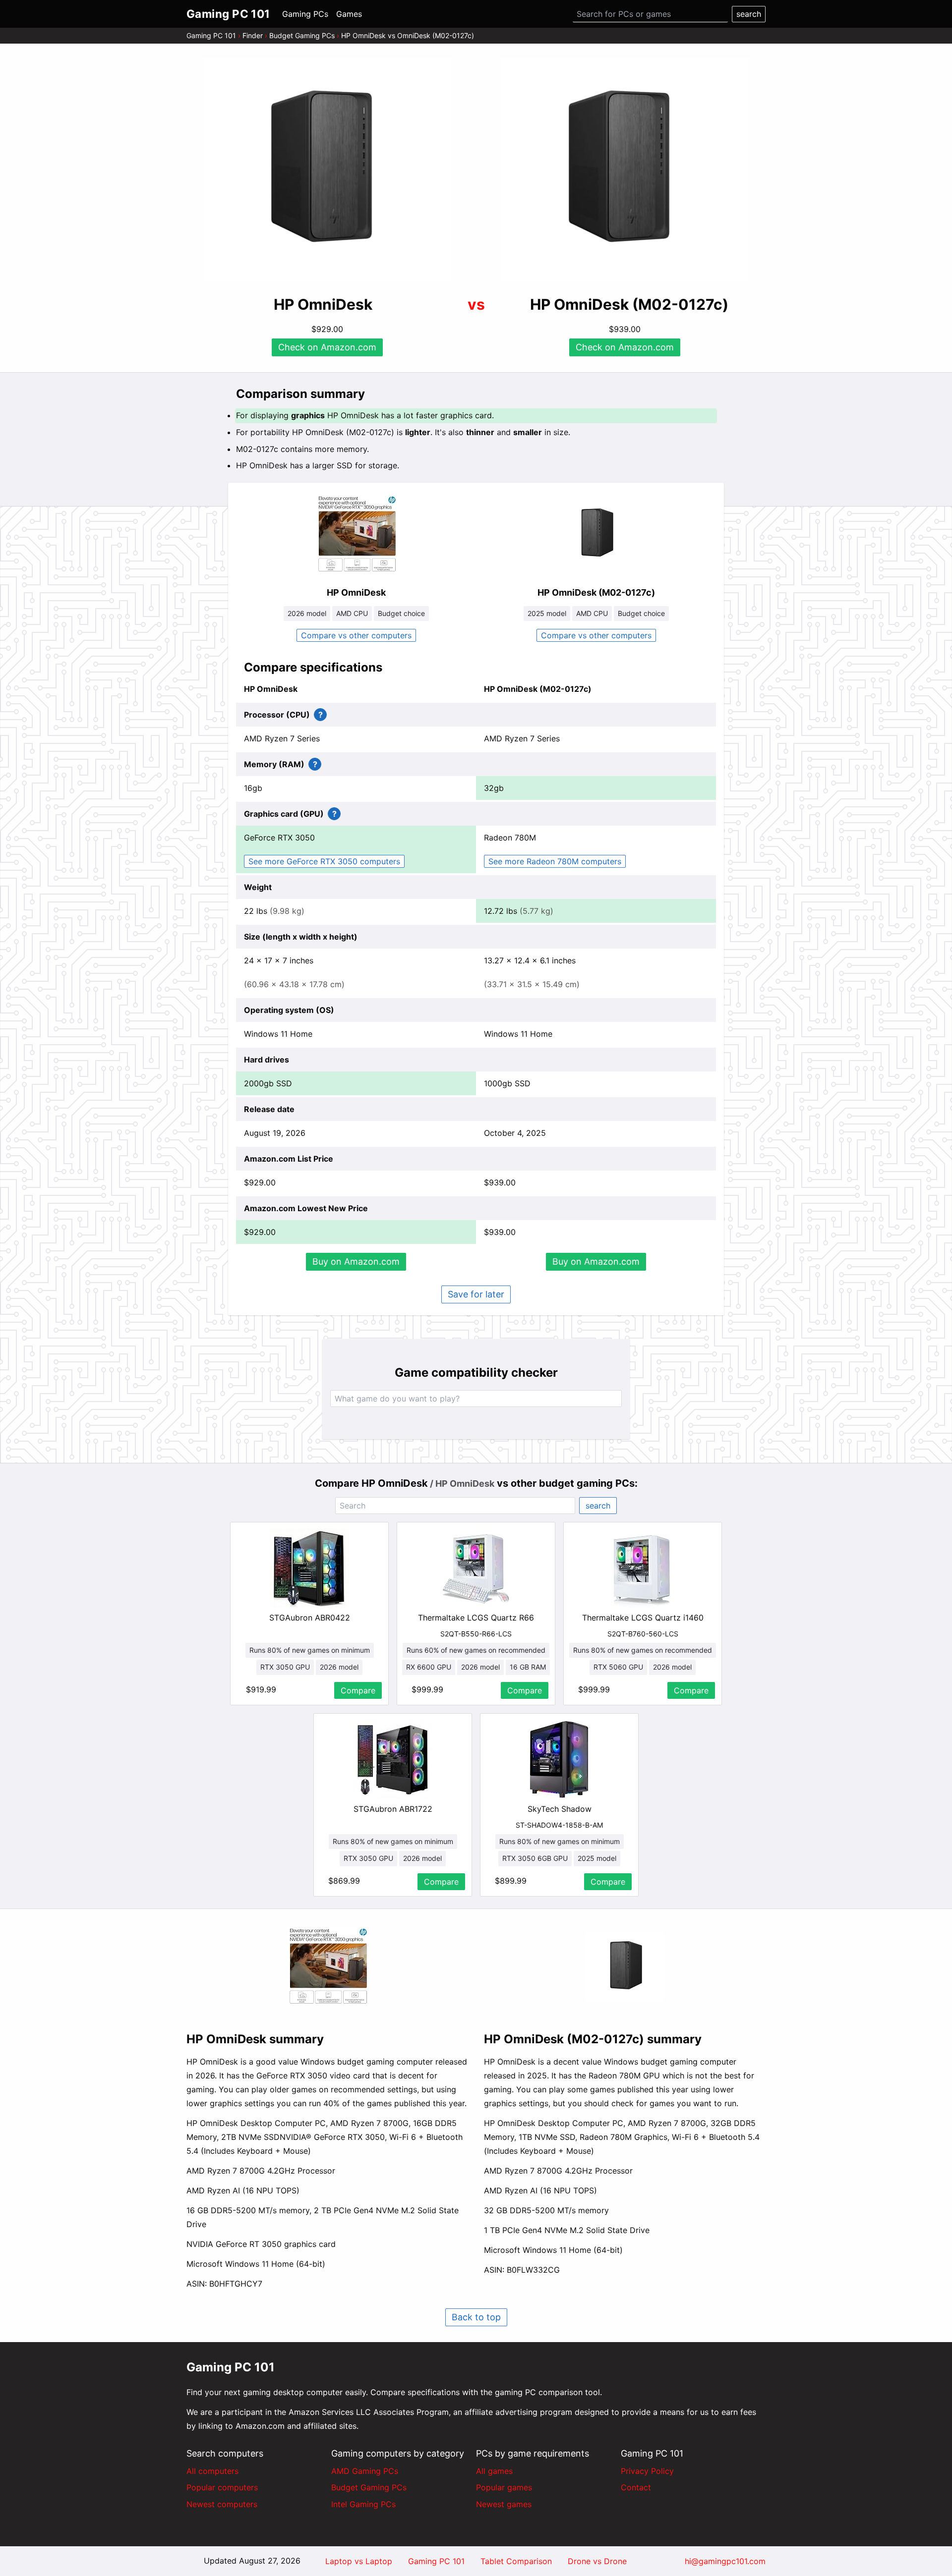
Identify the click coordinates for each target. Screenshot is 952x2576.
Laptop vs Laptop (359, 2561)
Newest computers (222, 2504)
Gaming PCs (305, 14)
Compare (358, 1690)
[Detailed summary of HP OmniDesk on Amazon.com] (327, 1966)
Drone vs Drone (597, 2561)
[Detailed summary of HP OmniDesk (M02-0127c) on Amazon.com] (625, 1967)
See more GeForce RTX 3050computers (324, 861)
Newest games (504, 2504)
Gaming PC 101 (211, 35)
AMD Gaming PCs (365, 2471)
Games (349, 14)
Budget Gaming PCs (302, 35)
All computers (212, 2471)
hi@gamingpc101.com (725, 2561)
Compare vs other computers (356, 635)
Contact (636, 2487)
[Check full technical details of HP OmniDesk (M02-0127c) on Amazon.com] (596, 534)
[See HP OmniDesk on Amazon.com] (327, 170)
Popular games (504, 2487)
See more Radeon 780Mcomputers (555, 861)
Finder (253, 35)
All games (494, 2471)
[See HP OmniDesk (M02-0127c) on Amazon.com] (625, 170)
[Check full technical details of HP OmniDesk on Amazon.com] (356, 534)
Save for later (476, 1294)
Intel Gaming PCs (363, 2504)
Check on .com (327, 347)
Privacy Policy (647, 2471)
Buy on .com (356, 1261)
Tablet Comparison (516, 2561)
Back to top (476, 2317)
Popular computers (222, 2487)
